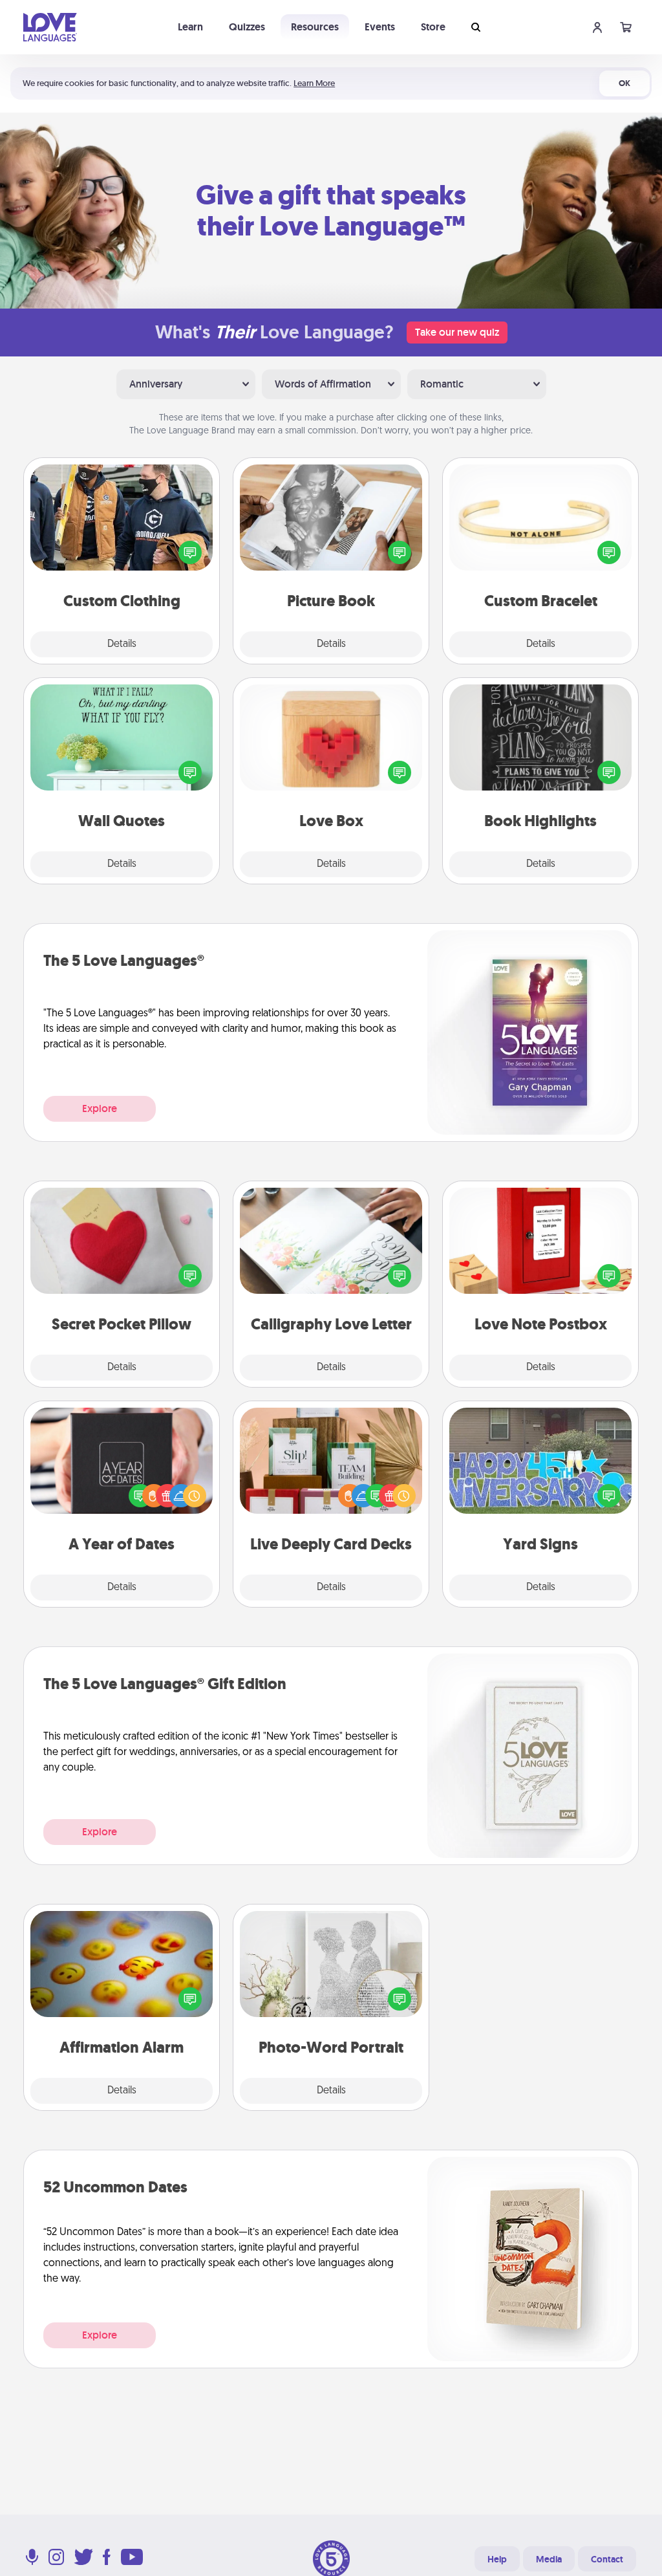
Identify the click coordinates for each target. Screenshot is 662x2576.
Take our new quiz (457, 332)
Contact (607, 2559)
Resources (315, 27)
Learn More (314, 83)
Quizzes (247, 27)
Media (549, 2559)
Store (433, 27)
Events (380, 27)
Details (122, 644)
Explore (100, 1108)
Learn (190, 27)
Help (497, 2559)
